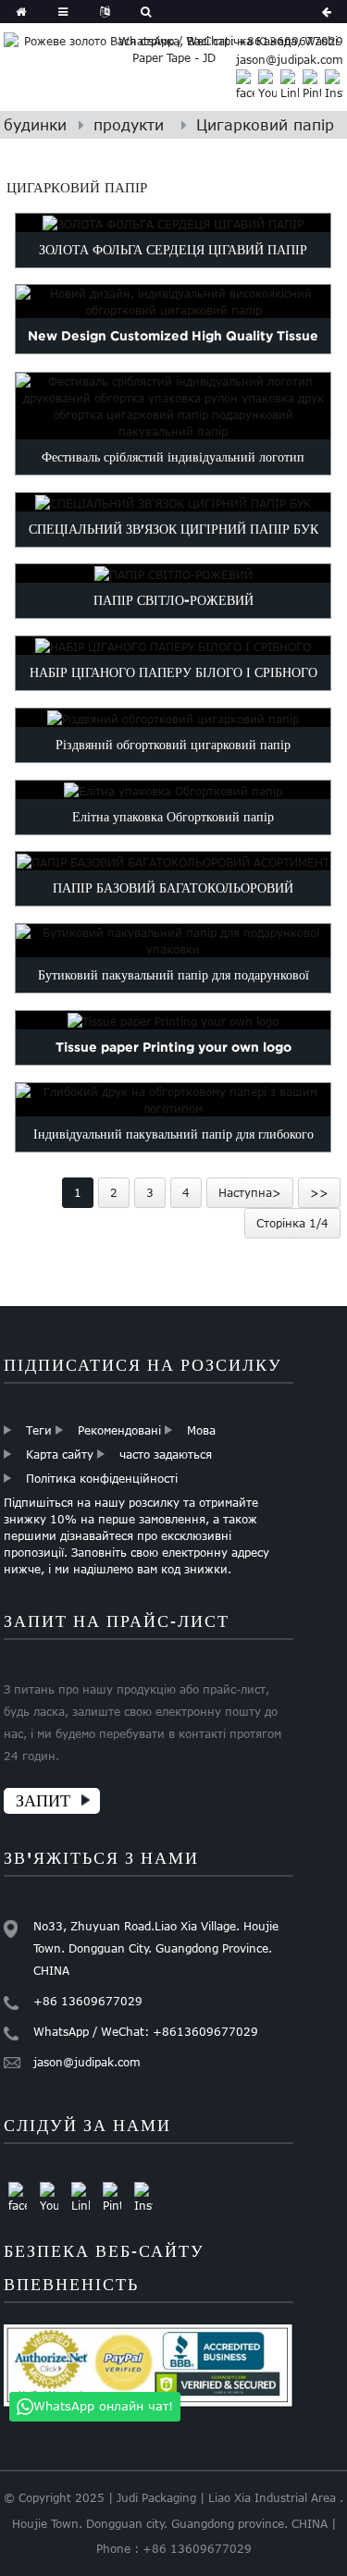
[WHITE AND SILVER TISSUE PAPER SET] (174, 646)
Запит (43, 1800)
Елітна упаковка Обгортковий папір (173, 816)
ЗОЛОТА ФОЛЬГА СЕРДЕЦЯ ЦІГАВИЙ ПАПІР (173, 249)
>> (319, 1192)
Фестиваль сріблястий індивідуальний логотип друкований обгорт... (173, 475)
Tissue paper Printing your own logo (173, 1047)
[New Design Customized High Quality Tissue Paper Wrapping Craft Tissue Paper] (174, 302)
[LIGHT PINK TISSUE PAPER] (174, 574)
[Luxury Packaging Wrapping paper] (174, 790)
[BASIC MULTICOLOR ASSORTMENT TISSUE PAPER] (174, 861)
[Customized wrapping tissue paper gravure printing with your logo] (174, 1100)
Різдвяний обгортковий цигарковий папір (173, 744)
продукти (129, 125)
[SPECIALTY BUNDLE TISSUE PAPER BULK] (174, 502)
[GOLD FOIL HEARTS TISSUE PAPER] (174, 223)
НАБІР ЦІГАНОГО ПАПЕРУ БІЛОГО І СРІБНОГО (173, 672)
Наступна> (250, 1192)
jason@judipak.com (290, 59)
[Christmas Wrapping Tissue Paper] (174, 718)
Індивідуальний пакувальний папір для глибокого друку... (173, 1152)
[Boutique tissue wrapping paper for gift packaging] (174, 941)
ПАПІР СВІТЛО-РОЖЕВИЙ (173, 600)
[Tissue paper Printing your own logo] (174, 1020)
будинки (35, 125)
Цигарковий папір (265, 125)
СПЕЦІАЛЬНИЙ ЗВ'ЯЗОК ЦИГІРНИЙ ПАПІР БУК (173, 528)
